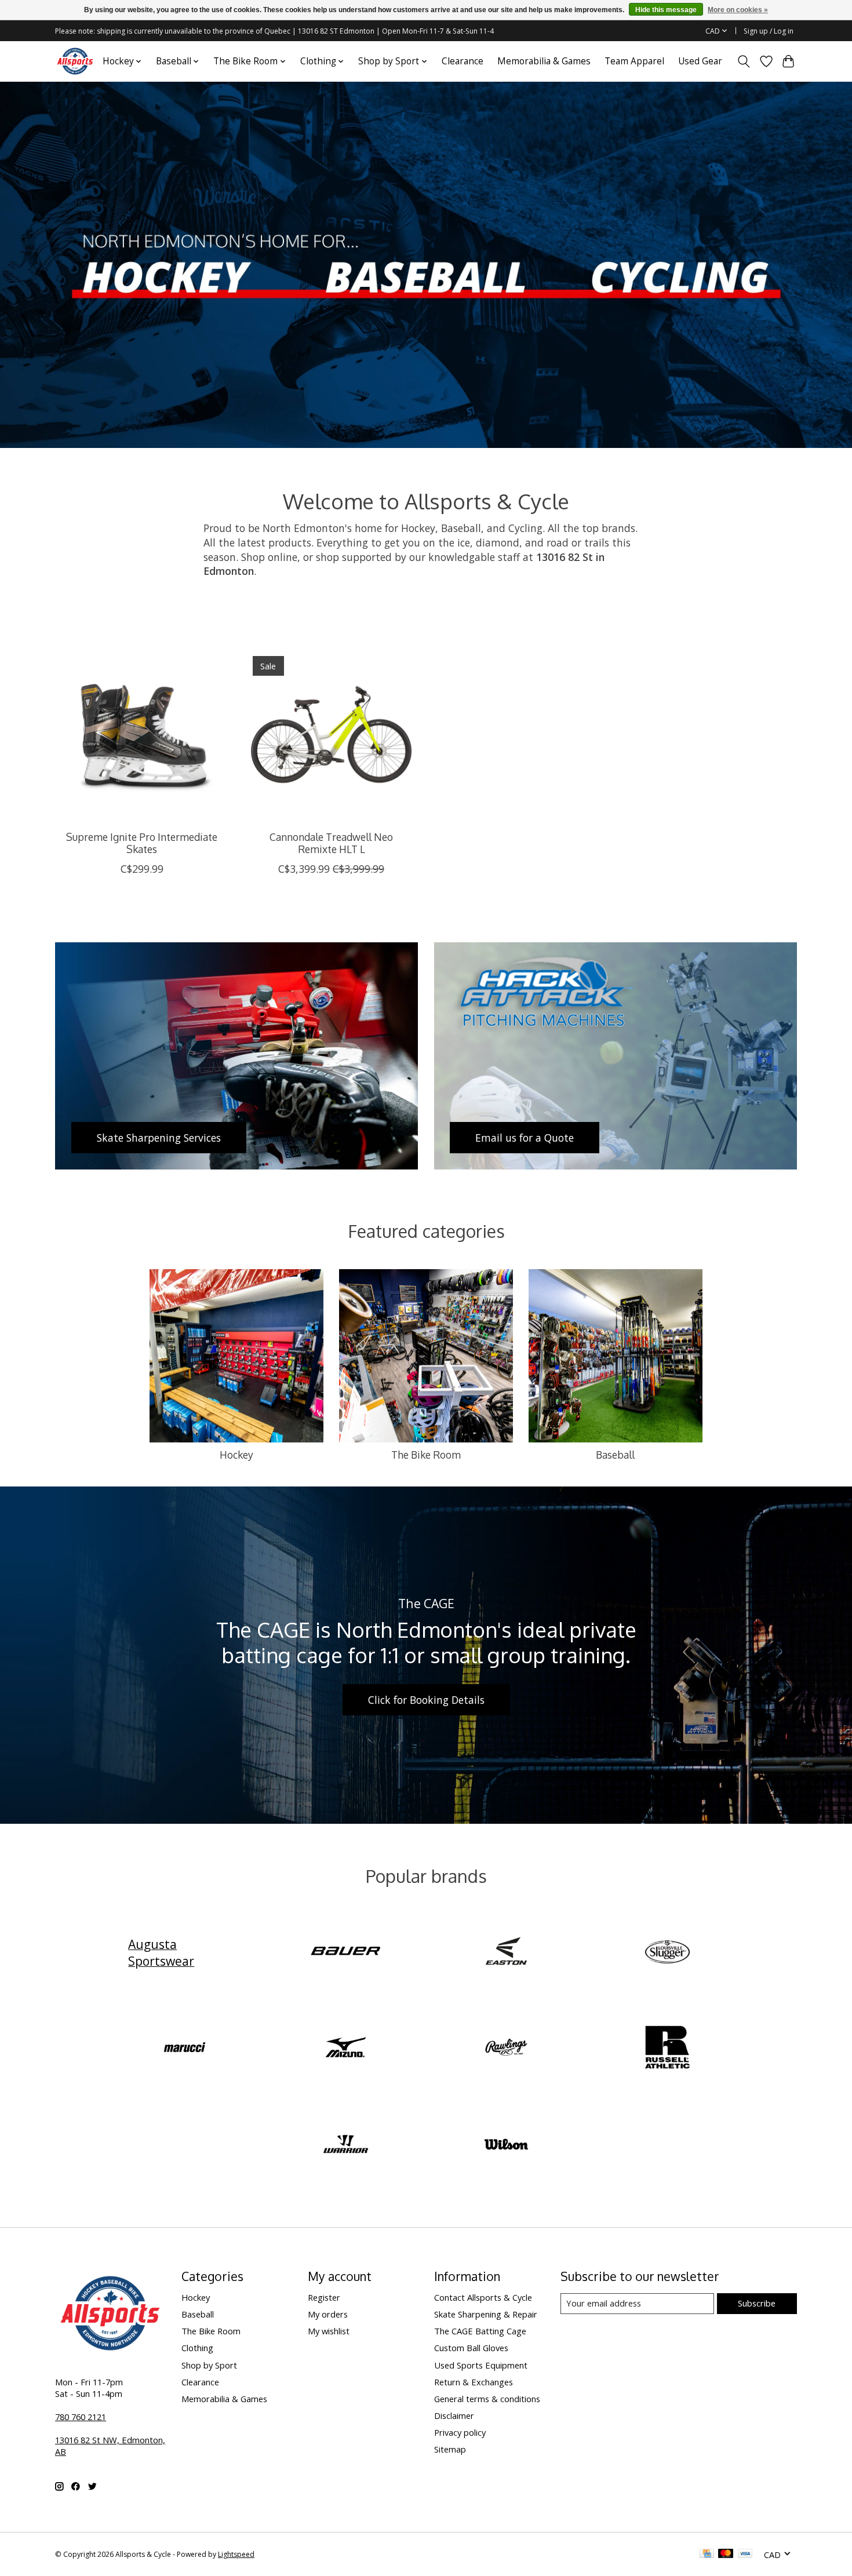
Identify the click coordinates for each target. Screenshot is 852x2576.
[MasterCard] (726, 2555)
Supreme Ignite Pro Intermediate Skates (142, 843)
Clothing (197, 2348)
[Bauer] (345, 1952)
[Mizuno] (345, 2049)
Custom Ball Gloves (471, 2348)
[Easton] (507, 1952)
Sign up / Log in (769, 31)
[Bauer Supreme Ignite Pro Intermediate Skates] (142, 735)
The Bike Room (426, 1455)
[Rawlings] (507, 2049)
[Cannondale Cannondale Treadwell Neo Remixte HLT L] (331, 735)
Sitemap (450, 2449)
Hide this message (666, 10)
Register (324, 2297)
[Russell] (667, 2049)
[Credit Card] (707, 2555)
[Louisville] (667, 1952)
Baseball (615, 1455)
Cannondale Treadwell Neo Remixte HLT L (331, 843)
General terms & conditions (487, 2399)
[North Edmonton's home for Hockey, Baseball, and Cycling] (75, 61)
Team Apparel (634, 61)
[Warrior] (345, 2145)
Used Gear (700, 61)
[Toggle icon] (744, 61)
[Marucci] (185, 2049)
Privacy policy (460, 2432)
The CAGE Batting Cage (480, 2331)
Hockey (236, 1455)
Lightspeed (236, 2554)
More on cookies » (738, 10)
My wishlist (329, 2331)
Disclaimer (454, 2415)
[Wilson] (507, 2145)
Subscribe (757, 2303)
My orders (328, 2314)
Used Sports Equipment (481, 2365)
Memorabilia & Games (544, 61)
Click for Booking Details (426, 1700)
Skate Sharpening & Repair (486, 2314)
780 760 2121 (81, 2417)
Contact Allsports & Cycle (483, 2297)
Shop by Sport (209, 2365)
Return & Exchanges (474, 2382)
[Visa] (745, 2555)
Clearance (463, 61)
